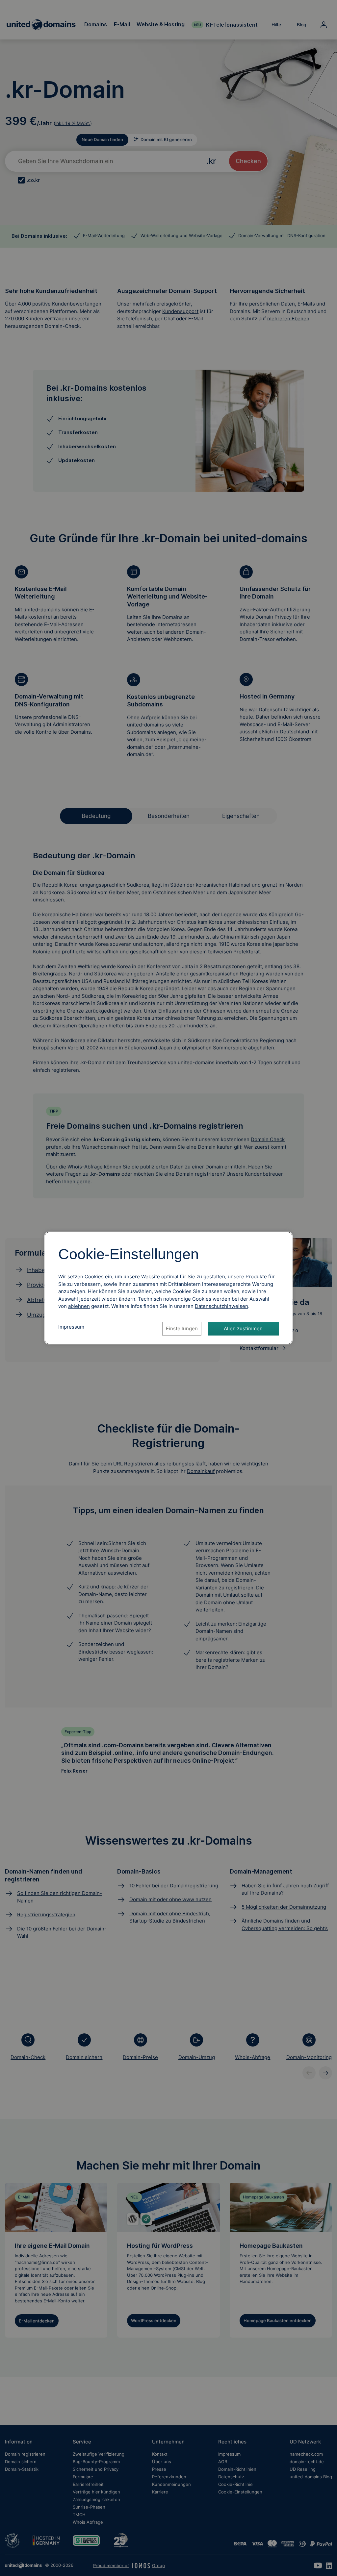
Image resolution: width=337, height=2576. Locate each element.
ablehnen (79, 1306)
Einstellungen (182, 1328)
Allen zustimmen (243, 1328)
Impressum (71, 1327)
